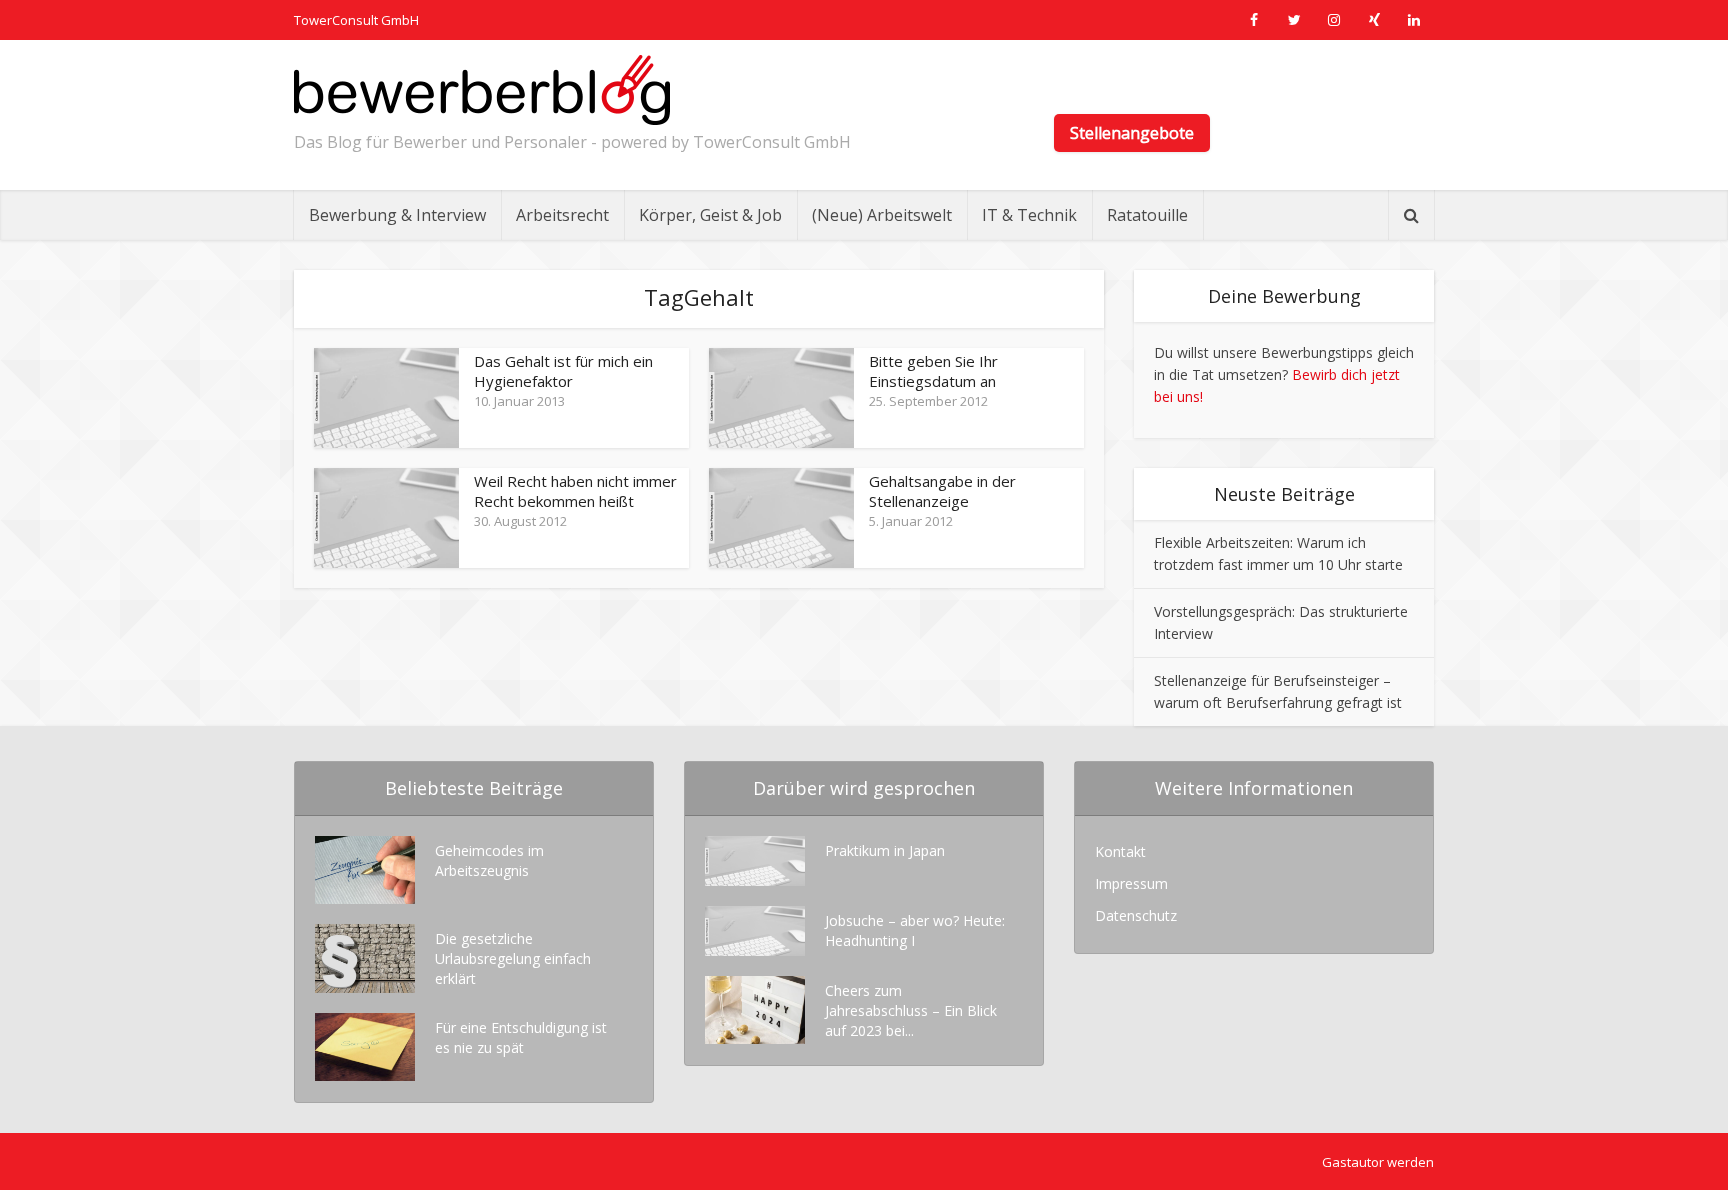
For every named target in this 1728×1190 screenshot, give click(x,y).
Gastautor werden (1378, 1162)
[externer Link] (1254, 20)
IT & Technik (1029, 215)
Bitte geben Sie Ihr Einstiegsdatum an (933, 371)
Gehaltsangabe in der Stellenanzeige (942, 491)
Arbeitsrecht (562, 215)
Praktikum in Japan (885, 850)
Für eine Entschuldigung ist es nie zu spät (521, 1037)
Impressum (1131, 883)
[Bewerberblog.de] (482, 90)
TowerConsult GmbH (356, 20)
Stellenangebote (1132, 133)
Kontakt (1120, 851)
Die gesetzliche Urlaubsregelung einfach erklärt (513, 958)
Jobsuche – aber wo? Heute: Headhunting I (915, 930)
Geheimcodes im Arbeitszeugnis (489, 860)
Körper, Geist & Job (710, 215)
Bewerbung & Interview (397, 215)
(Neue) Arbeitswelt (882, 215)
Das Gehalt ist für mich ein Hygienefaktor (563, 371)
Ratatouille (1147, 215)
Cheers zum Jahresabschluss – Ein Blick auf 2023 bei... (911, 1010)
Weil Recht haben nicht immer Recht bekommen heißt (575, 491)
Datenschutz (1136, 915)
